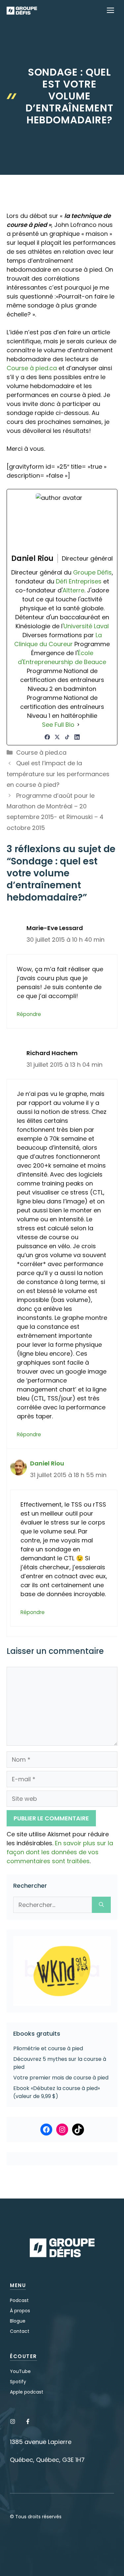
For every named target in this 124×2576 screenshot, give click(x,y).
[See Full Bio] (78, 725)
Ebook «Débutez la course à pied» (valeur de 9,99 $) (57, 2092)
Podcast (19, 2300)
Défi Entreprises (79, 581)
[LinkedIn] (77, 737)
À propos (20, 2311)
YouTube (20, 2371)
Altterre (73, 590)
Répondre (29, 1014)
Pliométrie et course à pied (48, 2048)
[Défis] (22, 11)
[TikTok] (67, 737)
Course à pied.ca (32, 368)
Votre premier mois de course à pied (61, 2078)
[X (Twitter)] (57, 737)
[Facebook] (47, 737)
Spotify (18, 2382)
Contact (20, 2331)
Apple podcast (27, 2392)
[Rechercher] (101, 1905)
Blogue (18, 2321)
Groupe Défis (92, 572)
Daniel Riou (47, 1463)
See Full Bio (58, 725)
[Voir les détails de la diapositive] (62, 1971)
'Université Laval (86, 626)
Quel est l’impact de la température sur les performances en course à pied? (58, 774)
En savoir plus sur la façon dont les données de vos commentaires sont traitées (60, 1852)
